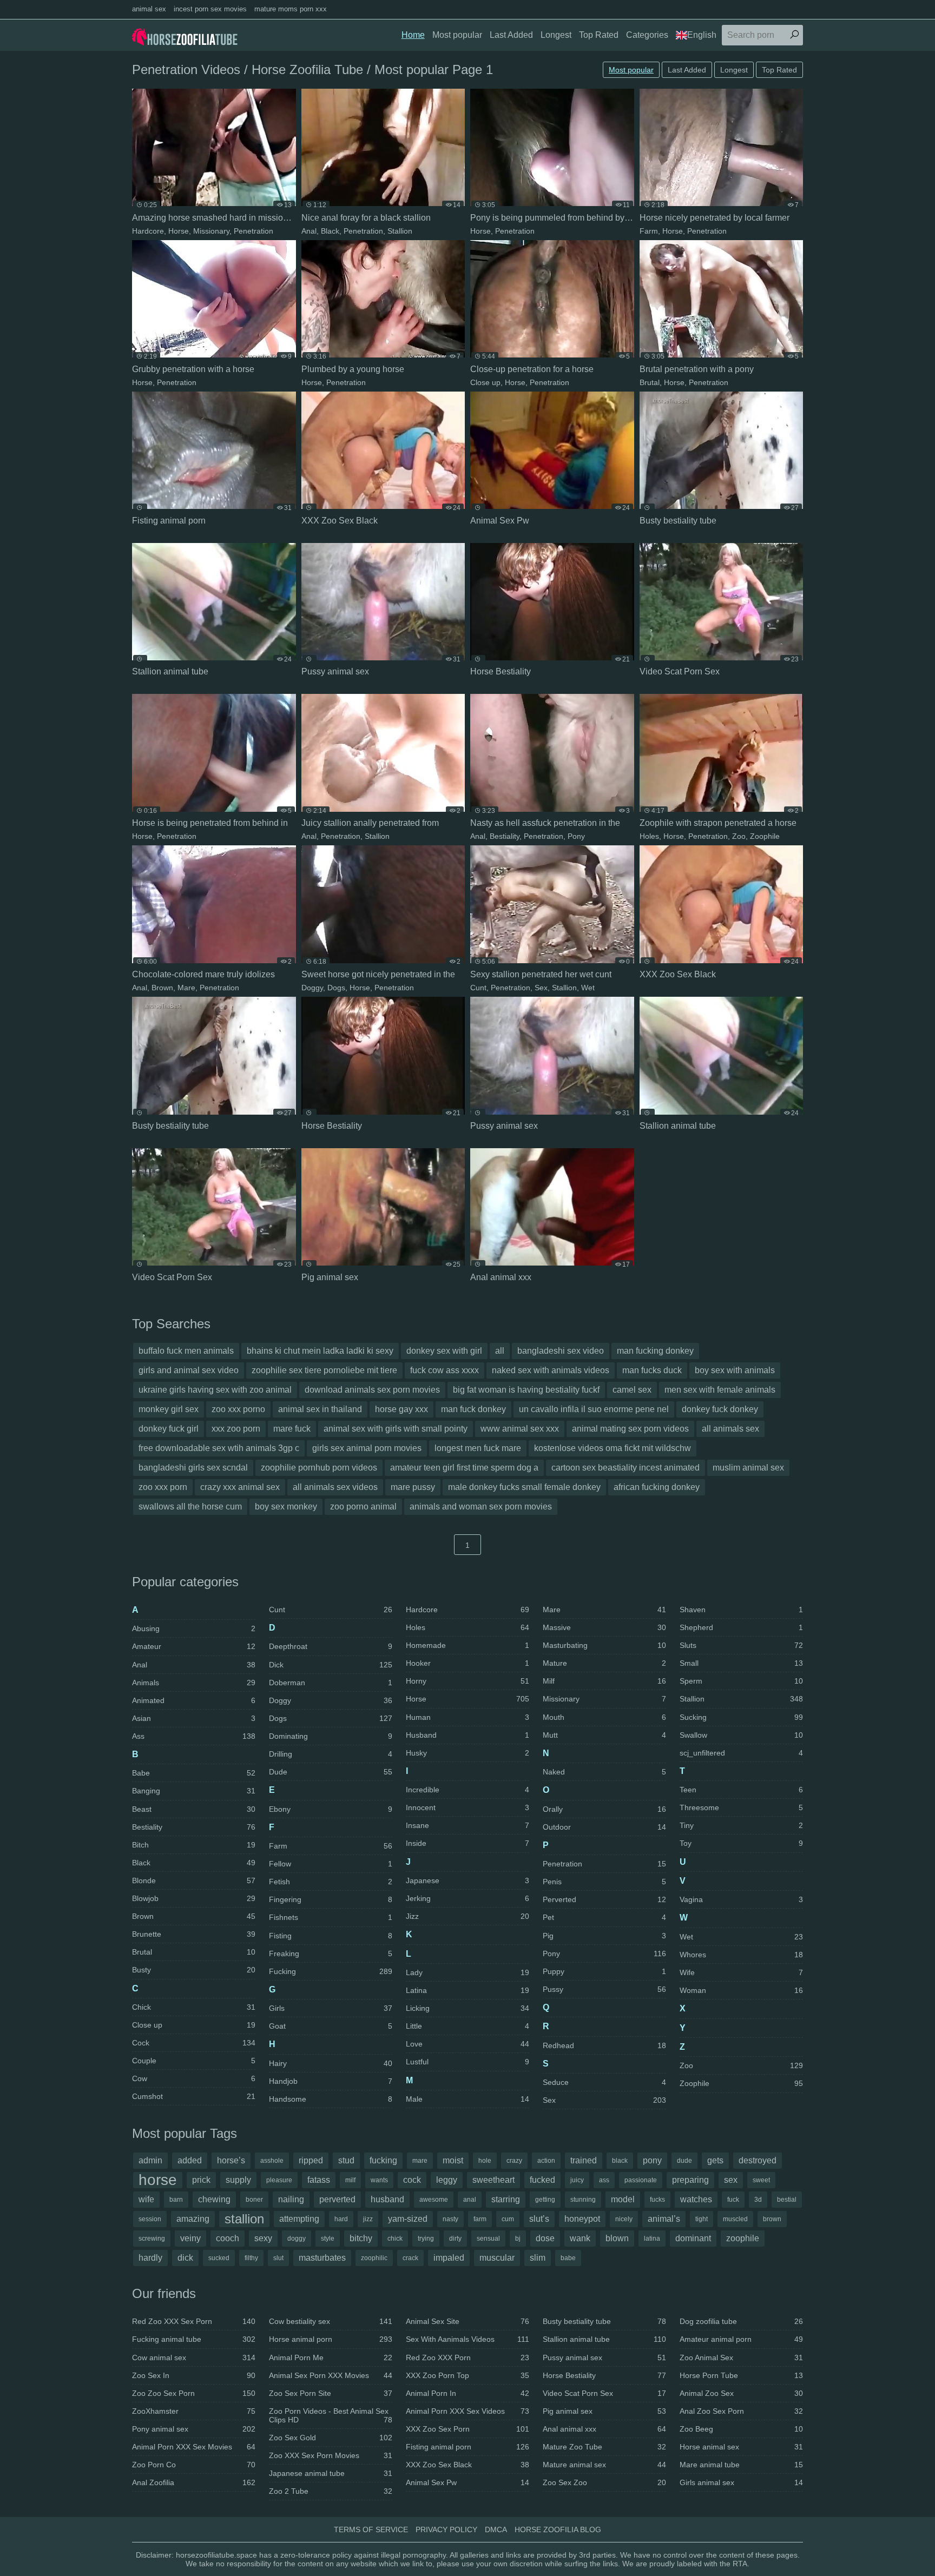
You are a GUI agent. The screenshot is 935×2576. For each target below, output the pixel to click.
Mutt (604, 1735)
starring (506, 2199)
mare (420, 2161)
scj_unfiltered (741, 1753)
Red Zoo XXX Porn (467, 2358)
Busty (194, 1970)
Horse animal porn (331, 2339)
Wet (588, 988)
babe (568, 2258)
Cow (194, 2078)
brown (772, 2219)
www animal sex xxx (520, 1429)
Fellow (331, 1864)
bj (518, 2239)
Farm (649, 231)
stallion (244, 2219)
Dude (331, 1772)
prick (201, 2180)
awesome (434, 2200)
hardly (150, 2258)
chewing (214, 2199)
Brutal (650, 382)
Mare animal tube (741, 2465)
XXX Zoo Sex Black (467, 2465)
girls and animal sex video (189, 1370)
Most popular (457, 35)
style (328, 2239)
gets (715, 2160)
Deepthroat (331, 1646)
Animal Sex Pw (467, 2482)
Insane (467, 1825)
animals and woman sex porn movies (481, 1506)
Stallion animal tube (604, 2339)
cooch (228, 2238)
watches (696, 2199)
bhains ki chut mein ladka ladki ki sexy (320, 1351)
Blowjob (194, 1898)
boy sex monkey (286, 1506)
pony (652, 2160)
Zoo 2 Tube (331, 2491)
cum (508, 2219)
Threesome (741, 1807)
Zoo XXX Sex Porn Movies (331, 2455)
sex (731, 2180)
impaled (449, 2258)
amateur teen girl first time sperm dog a (464, 1468)
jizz (368, 2219)
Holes (649, 836)
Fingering (331, 1899)
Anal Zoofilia (194, 2482)
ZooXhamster (194, 2411)
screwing (152, 2239)
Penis (604, 1882)
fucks (657, 2200)
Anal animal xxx (604, 2429)
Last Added (511, 35)
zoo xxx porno (238, 1409)
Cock (194, 2043)
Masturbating (604, 1645)
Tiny (741, 1825)
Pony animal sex (194, 2429)
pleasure (279, 2180)
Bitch (194, 1845)
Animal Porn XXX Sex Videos (467, 2411)
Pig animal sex (604, 2411)
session (150, 2219)
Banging (194, 1791)
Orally (604, 1809)
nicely (624, 2219)
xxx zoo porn (236, 1429)
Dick (331, 1665)
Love (467, 2044)
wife (146, 2199)
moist (453, 2160)
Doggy (312, 988)
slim (538, 2258)
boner (254, 2200)
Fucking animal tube (194, 2339)
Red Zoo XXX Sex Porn (194, 2321)
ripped (311, 2160)
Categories (647, 35)
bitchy (361, 2238)
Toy (741, 1843)
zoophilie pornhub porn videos (319, 1468)
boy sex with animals (735, 1370)
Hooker (467, 1663)
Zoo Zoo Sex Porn (194, 2393)
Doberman (331, 1683)
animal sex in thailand (320, 1409)
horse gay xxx (401, 1409)
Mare (186, 988)
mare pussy (413, 1487)
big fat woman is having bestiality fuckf (526, 1390)
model (623, 2199)
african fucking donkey (657, 1487)
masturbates (322, 2258)
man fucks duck (652, 1370)
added (190, 2160)
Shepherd (741, 1627)
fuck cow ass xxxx (445, 1370)
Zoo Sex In (194, 2375)
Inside (467, 1843)
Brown (162, 988)
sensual (488, 2239)
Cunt (478, 988)
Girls (331, 2008)
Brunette (194, 1934)
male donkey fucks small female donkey (524, 1487)
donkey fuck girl (169, 1429)
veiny (190, 2238)
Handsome (331, 2099)
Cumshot (194, 2096)
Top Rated (599, 35)
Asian (194, 1718)
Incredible (467, 1790)
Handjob (331, 2081)
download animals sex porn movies (372, 1390)
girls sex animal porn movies (367, 1448)
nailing (291, 2199)
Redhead (604, 2045)
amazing (193, 2219)
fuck (733, 2200)
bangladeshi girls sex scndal (193, 1468)
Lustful (467, 2062)
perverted (337, 2199)
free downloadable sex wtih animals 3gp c (219, 1448)
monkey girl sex (169, 1409)
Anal (309, 231)
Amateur (194, 1646)
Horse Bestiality (604, 2375)
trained (584, 2160)
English (702, 35)
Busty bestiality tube (604, 2321)
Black (330, 231)
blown (617, 2238)
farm (480, 2219)
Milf (604, 1681)
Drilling (331, 1754)
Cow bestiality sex (331, 2321)
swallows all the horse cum (190, 1506)
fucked (542, 2180)
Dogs (336, 988)
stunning (583, 2200)
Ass (194, 1736)
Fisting (331, 1936)
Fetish (331, 1882)
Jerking (467, 1898)
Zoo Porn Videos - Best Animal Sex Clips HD (331, 2415)
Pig (604, 1936)
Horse (179, 231)
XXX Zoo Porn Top (467, 2375)
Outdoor (604, 1827)
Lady (467, 1972)
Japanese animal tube (331, 2473)
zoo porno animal (363, 1506)
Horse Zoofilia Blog (558, 2529)
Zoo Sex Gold (331, 2438)
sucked (219, 2258)
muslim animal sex (748, 1468)
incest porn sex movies (210, 9)
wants (379, 2180)
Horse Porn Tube (741, 2375)
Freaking (331, 1953)
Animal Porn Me (331, 2358)
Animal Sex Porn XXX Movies (331, 2375)
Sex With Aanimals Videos (467, 2339)
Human (467, 1717)
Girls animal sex (741, 2482)
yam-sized (408, 2219)
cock (412, 2180)
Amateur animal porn (741, 2339)
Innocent (467, 1807)
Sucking (741, 1717)
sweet (761, 2180)
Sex (541, 988)
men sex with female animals (720, 1390)
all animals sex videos (335, 1487)
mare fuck (292, 1429)
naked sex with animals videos (551, 1370)
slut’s (539, 2219)
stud (346, 2160)
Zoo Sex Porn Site (331, 2393)
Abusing (194, 1628)
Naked (604, 1772)
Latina (467, 1990)
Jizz (467, 1916)
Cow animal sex (194, 2358)
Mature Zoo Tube (604, 2447)
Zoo (739, 836)
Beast (194, 1809)
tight (702, 2219)
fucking (383, 2160)
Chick (194, 2007)
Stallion (400, 231)
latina (652, 2239)
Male (467, 2099)
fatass (319, 2180)
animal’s (664, 2219)
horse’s (231, 2160)
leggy (447, 2180)
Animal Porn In (467, 2393)
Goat (331, 2026)
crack (410, 2258)
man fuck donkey (473, 1409)
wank (580, 2238)
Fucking (331, 1971)
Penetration (253, 231)
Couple (194, 2061)
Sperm (741, 1681)
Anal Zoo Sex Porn (741, 2411)
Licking (467, 2008)
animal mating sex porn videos (630, 1429)
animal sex (149, 9)
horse (158, 2180)
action (546, 2161)
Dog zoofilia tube (741, 2321)
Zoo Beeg (741, 2429)
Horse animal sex (741, 2447)
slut (278, 2258)
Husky (467, 1753)
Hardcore (148, 231)
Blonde (194, 1880)
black (620, 2161)
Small (741, 1663)
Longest (556, 35)
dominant (693, 2238)
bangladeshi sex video (561, 1351)
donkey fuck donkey (720, 1409)
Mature (604, 1663)
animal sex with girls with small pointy (396, 1429)
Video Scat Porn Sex (604, 2393)
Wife (741, 1972)
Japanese (467, 1880)
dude (684, 2161)
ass (604, 2180)
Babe (194, 1773)
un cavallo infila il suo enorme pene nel (594, 1409)
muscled (735, 2219)
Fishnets (331, 1917)
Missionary (211, 231)
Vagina (741, 1899)
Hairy (331, 2063)
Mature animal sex (604, 2465)
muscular (497, 2258)
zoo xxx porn (163, 1487)
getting (545, 2200)
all (500, 1351)
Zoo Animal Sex (741, 2358)
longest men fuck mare (478, 1448)
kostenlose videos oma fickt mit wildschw (613, 1448)
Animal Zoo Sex (741, 2393)
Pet (604, 1917)
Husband (467, 1735)
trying (426, 2239)
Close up (485, 382)
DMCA (496, 2529)
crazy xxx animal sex (240, 1487)
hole (485, 2161)
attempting (299, 2219)
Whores (741, 1955)
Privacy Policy (446, 2529)
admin (150, 2160)
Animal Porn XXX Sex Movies (194, 2447)
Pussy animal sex (604, 2358)
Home (413, 35)
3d (758, 2200)
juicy (577, 2180)
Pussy (604, 1989)
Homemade (467, 1645)
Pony (576, 836)
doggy (297, 2239)
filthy (251, 2258)
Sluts (741, 1645)
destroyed (758, 2160)
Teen (741, 1790)
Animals (194, 1683)
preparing (690, 2180)
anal (470, 2200)
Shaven (741, 1610)
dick (185, 2258)
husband (387, 2199)
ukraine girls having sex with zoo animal (215, 1390)
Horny (467, 1681)
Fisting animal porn (467, 2447)
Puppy (604, 1971)
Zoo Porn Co (194, 2465)
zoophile (743, 2238)
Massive (604, 1627)
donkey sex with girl (444, 1351)
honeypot (582, 2219)
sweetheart (493, 2180)
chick (395, 2239)
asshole (272, 2161)
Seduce (604, 2082)
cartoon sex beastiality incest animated (625, 1468)
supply (238, 2180)
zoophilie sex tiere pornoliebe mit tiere (324, 1370)
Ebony (331, 1809)
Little (467, 2026)
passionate (641, 2180)
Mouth (604, 1717)
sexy (263, 2238)
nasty (450, 2219)
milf (350, 2180)
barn (176, 2200)
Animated (194, 1700)
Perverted (604, 1899)
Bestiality (505, 836)
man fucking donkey (655, 1351)
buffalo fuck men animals (186, 1351)
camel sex (632, 1390)
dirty (455, 2239)
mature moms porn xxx (291, 9)
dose (545, 2238)
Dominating (331, 1736)
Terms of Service (371, 2529)
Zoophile (765, 836)
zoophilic (374, 2258)
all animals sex (730, 1429)
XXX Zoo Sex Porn (467, 2429)
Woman (741, 1990)
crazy (514, 2161)
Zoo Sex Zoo (604, 2482)
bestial (787, 2200)
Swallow (741, 1735)
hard (341, 2219)
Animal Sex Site (467, 2321)
